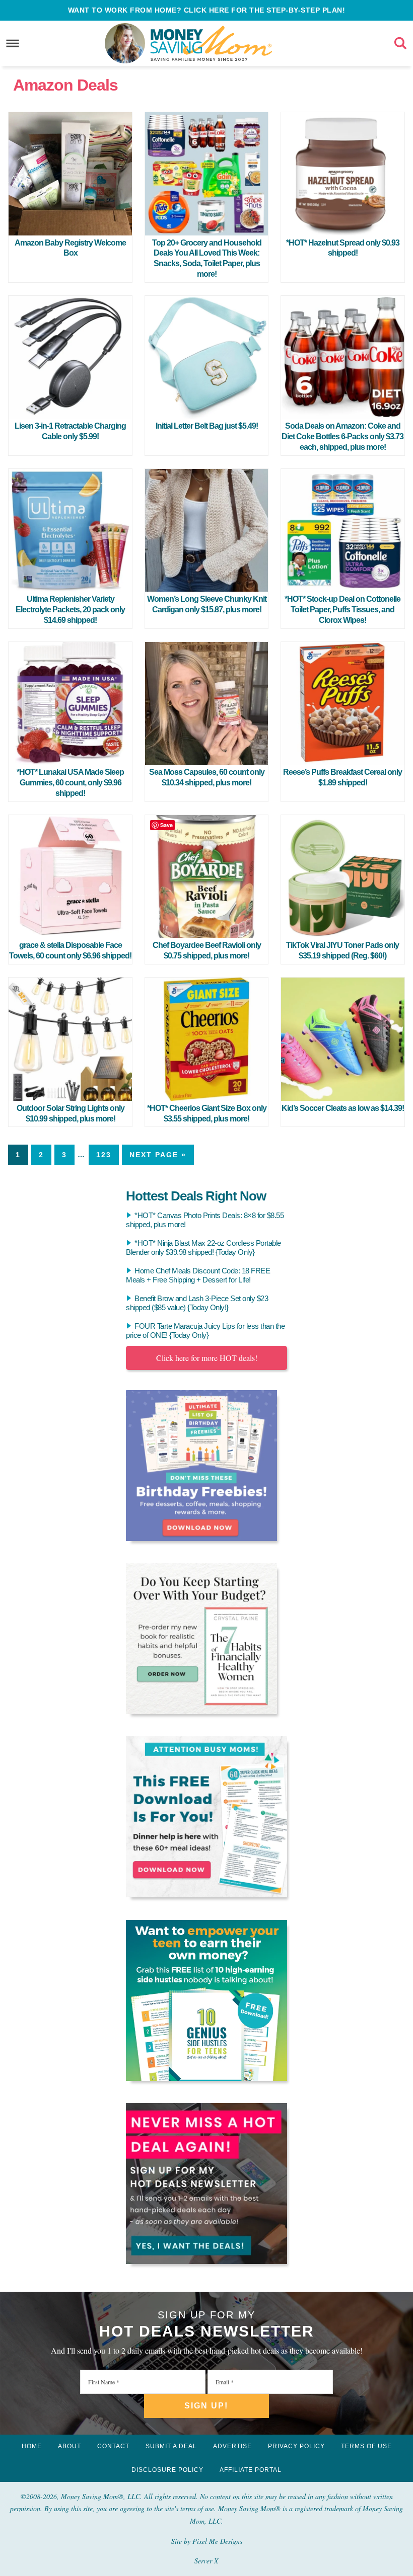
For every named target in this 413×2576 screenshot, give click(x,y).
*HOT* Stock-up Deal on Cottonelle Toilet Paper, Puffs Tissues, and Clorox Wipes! (342, 610)
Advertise (232, 2446)
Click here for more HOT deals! (207, 1358)
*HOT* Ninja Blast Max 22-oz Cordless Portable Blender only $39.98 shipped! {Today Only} (203, 1247)
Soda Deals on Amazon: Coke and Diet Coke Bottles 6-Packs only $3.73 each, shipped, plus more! (342, 436)
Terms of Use (366, 2446)
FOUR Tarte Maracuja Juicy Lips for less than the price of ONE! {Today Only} (205, 1331)
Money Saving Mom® (211, 43)
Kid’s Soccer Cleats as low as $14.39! (343, 1108)
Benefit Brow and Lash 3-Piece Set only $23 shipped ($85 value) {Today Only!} (197, 1303)
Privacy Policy (296, 2446)
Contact (113, 2446)
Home (32, 2446)
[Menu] (13, 43)
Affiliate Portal (251, 2470)
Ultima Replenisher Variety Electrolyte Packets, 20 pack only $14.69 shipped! (70, 610)
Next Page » (158, 1155)
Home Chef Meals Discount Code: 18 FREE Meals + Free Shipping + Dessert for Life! (198, 1275)
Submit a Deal (171, 2446)
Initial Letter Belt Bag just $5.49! (207, 426)
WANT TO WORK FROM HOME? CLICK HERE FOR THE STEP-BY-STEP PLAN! (207, 10)
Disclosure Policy (167, 2470)
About (70, 2446)
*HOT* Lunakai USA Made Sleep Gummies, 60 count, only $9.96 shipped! (70, 783)
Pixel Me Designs (217, 2541)
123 (104, 1155)
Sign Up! (206, 2406)
